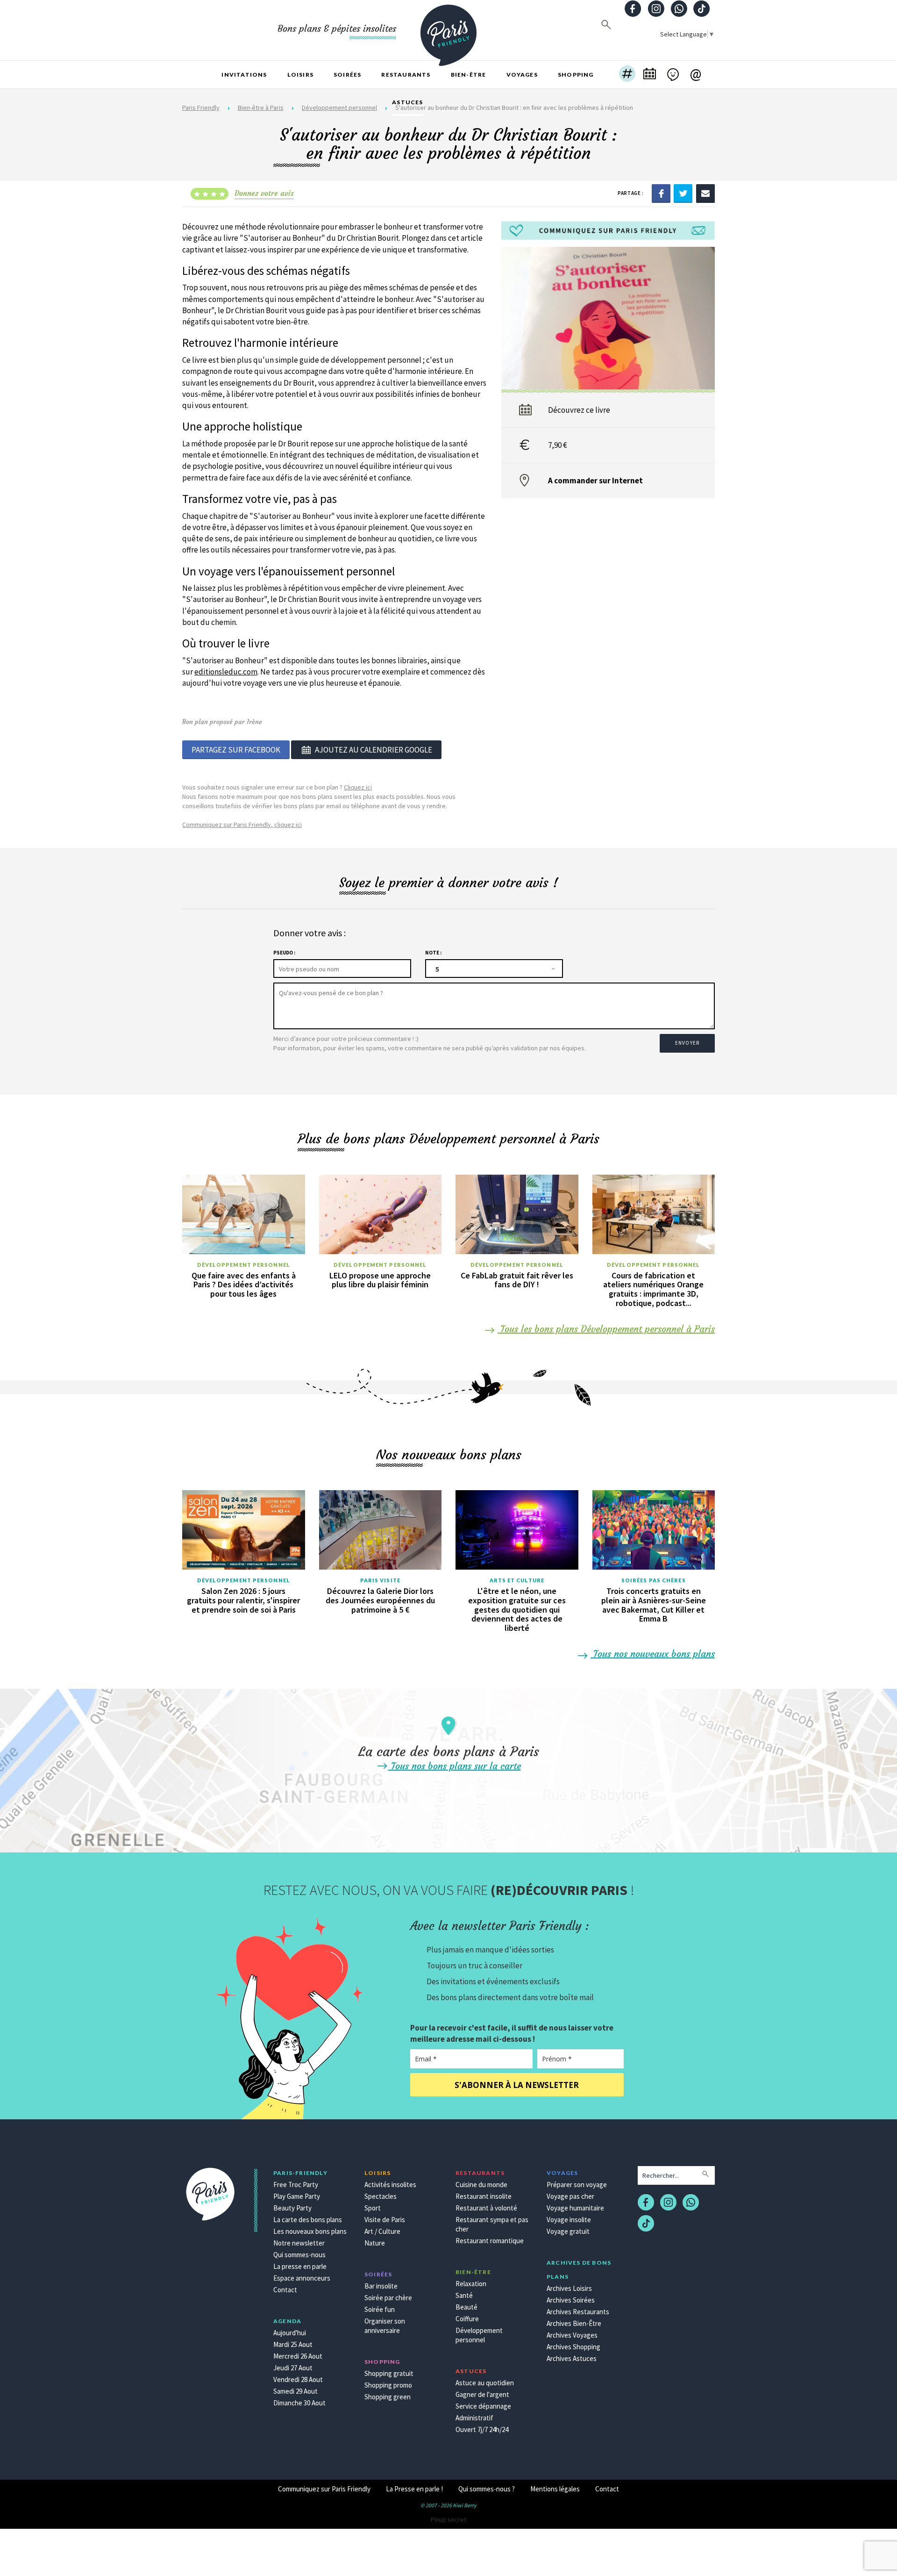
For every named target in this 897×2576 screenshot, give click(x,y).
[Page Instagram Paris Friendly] (656, 10)
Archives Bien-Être (574, 2323)
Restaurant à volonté (486, 2208)
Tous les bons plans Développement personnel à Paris (606, 1329)
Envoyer (687, 1043)
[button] (627, 75)
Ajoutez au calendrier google (374, 750)
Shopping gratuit (389, 2373)
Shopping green (388, 2397)
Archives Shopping (573, 2347)
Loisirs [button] (300, 75)
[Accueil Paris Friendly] (448, 30)
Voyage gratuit (568, 2231)
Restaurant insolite (484, 2196)
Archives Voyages (572, 2335)
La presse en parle (300, 2266)
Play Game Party (297, 2196)
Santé (464, 2295)
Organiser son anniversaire (385, 2326)
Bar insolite (381, 2286)
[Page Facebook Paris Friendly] (633, 10)
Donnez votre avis (264, 193)
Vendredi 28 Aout (298, 2379)
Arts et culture (517, 1580)
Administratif (474, 2418)
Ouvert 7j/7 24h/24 (482, 2429)
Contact (285, 2290)
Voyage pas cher (570, 2196)
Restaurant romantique (490, 2241)
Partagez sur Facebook (236, 750)
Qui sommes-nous (299, 2255)
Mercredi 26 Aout (298, 2356)
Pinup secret (448, 2519)
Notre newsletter (299, 2243)
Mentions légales (555, 2489)
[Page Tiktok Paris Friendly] (702, 10)
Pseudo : (284, 953)
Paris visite (380, 1580)
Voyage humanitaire (575, 2208)
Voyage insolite (569, 2220)
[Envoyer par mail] (705, 193)
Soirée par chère (388, 2298)
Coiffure (467, 2319)
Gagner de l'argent (482, 2394)
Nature (375, 2243)
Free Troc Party (296, 2185)
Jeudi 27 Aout (293, 2368)
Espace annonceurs (302, 2278)
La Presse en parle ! (414, 2489)
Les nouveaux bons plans (310, 2231)
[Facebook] (661, 193)
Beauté (466, 2307)
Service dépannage (483, 2406)
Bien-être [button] (469, 75)
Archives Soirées (571, 2300)
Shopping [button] (576, 75)
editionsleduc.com (226, 672)
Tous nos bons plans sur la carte (455, 1766)
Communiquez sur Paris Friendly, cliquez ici (242, 825)
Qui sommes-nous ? (487, 2489)
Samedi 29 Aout (295, 2391)
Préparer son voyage (577, 2185)
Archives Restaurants (578, 2312)
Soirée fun (380, 2309)
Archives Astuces (572, 2358)
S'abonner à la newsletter (517, 2085)
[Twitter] (683, 193)
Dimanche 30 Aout (299, 2403)
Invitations (244, 75)
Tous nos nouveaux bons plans (653, 1654)
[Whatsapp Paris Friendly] (679, 10)
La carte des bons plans (308, 2220)
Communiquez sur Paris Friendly (324, 2489)
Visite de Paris (385, 2220)
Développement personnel (244, 1265)
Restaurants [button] (406, 75)
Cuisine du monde (481, 2185)
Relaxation (471, 2284)
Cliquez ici (358, 787)
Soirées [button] (347, 75)
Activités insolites (390, 2185)
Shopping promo (388, 2385)
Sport (373, 2208)
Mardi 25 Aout (293, 2344)
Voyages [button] (522, 75)
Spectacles (381, 2196)
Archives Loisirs (569, 2288)
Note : (433, 953)
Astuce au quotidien (485, 2383)
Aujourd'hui (290, 2333)
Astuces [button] (407, 102)
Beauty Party (292, 2208)
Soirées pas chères (654, 1580)
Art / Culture (382, 2231)
